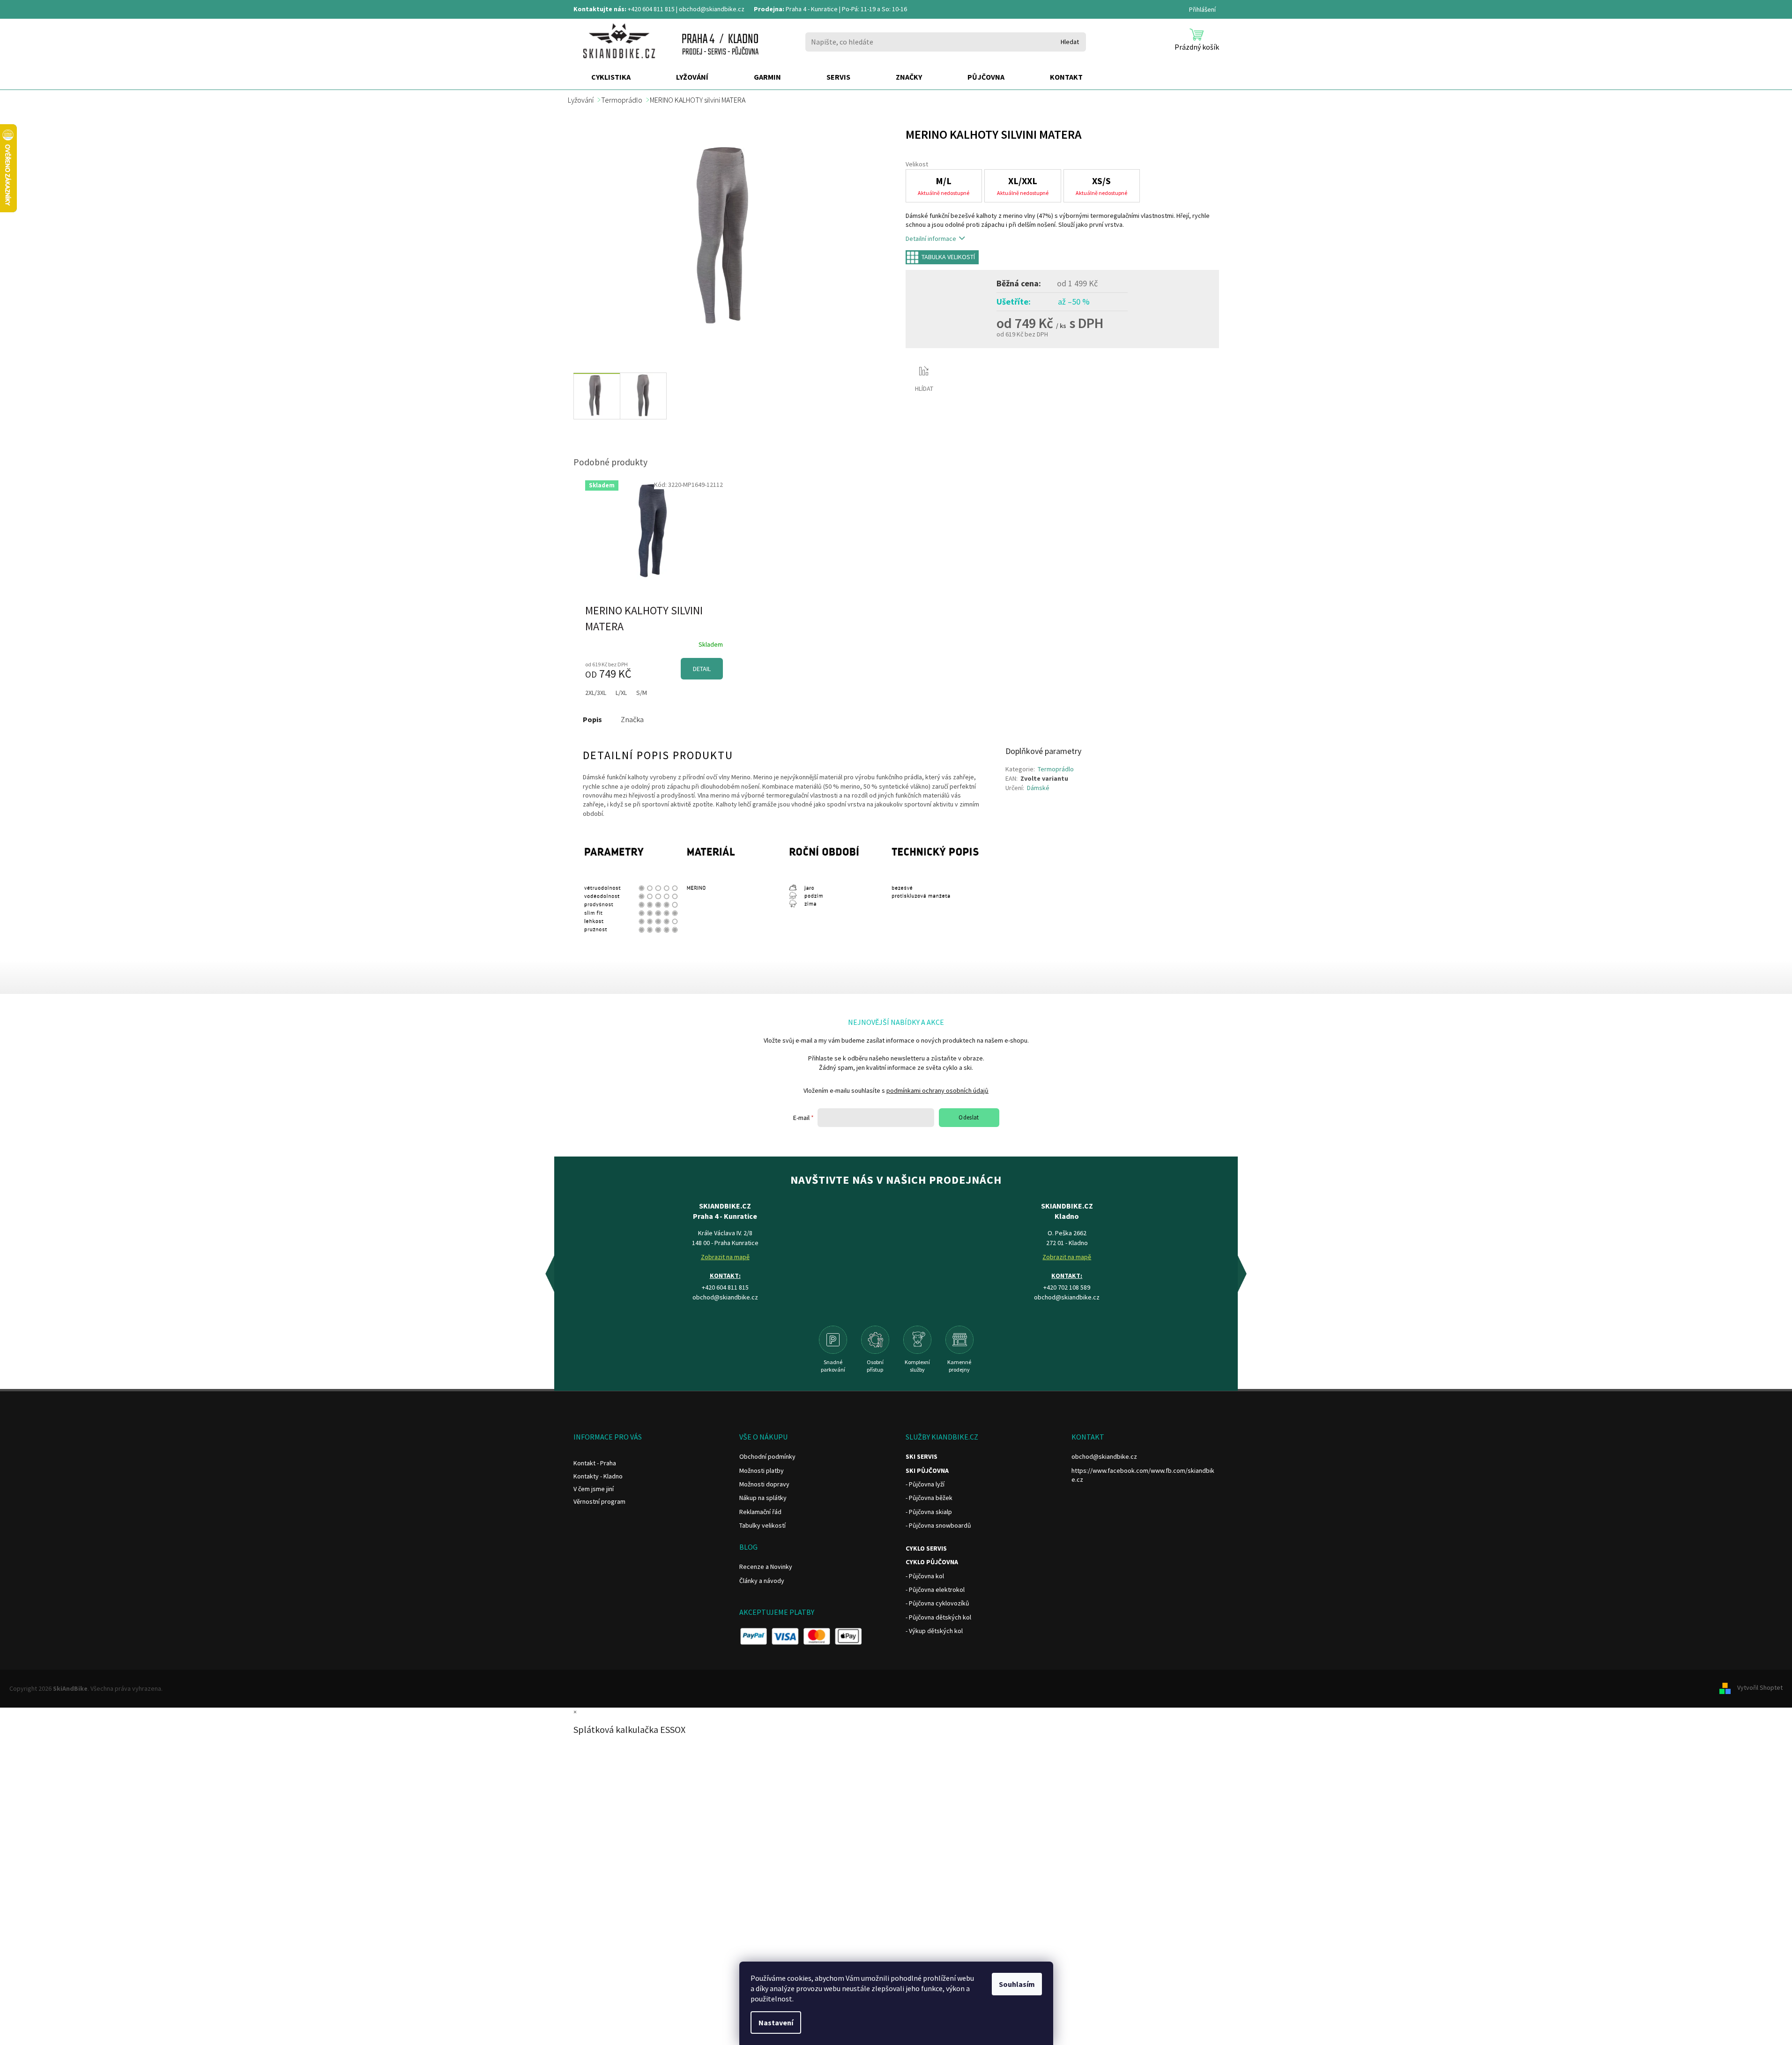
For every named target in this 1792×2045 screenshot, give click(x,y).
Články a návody (762, 1581)
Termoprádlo (1056, 769)
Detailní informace (931, 239)
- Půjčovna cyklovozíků (937, 1603)
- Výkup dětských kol (934, 1631)
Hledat (1070, 42)
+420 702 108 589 (1067, 1287)
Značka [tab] (632, 719)
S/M (642, 693)
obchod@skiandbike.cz (712, 9)
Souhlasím (1017, 1984)
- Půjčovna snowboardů (938, 1525)
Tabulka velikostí (948, 257)
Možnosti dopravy (764, 1484)
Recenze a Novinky (766, 1567)
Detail (702, 669)
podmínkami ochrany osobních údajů (937, 1090)
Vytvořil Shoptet (1760, 1688)
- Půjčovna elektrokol (935, 1590)
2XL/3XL (596, 693)
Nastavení (776, 2023)
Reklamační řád (760, 1512)
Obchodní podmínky (767, 1456)
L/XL (621, 693)
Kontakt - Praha (595, 1463)
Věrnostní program (599, 1501)
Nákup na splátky (763, 1498)
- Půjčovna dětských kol (938, 1617)
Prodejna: (769, 9)
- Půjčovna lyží (925, 1484)
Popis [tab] (592, 719)
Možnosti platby (762, 1470)
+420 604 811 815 (651, 9)
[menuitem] (611, 77)
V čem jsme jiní (594, 1489)
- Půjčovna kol (925, 1576)
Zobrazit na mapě (725, 1257)
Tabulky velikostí (762, 1525)
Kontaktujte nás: (600, 9)
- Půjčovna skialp (929, 1512)
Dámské (1038, 788)
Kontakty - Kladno (598, 1476)
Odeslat (969, 1117)
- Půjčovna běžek (929, 1498)
